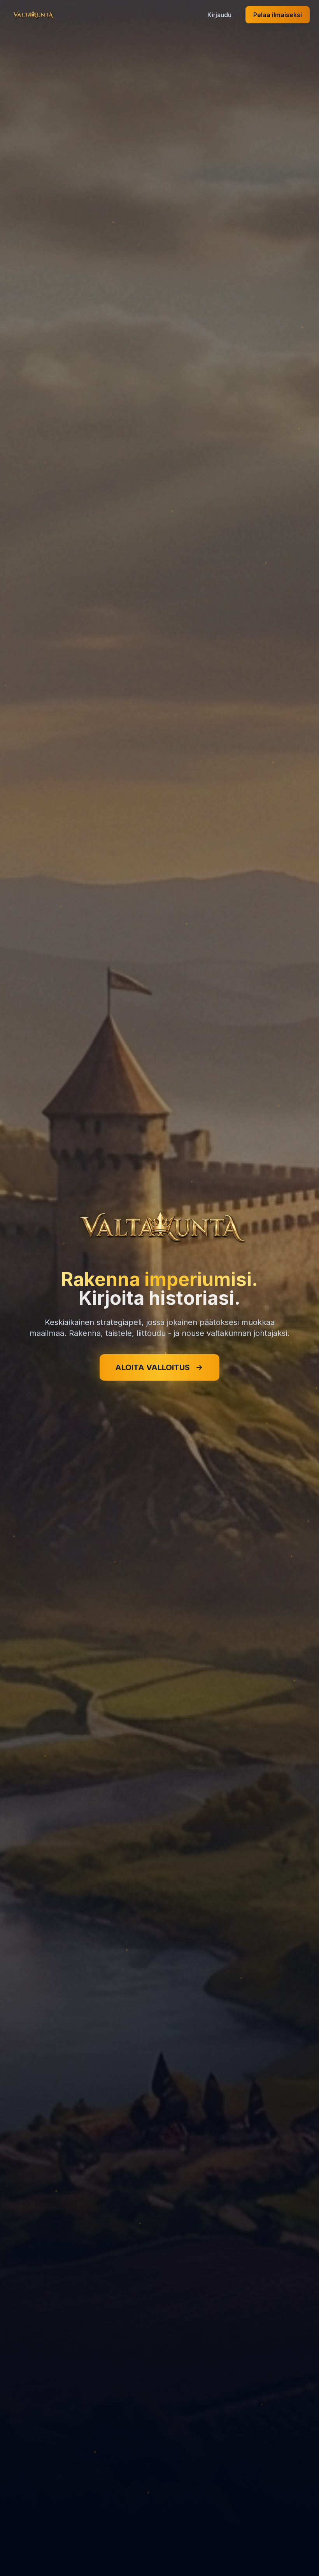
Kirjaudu (219, 15)
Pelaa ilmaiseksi (278, 15)
